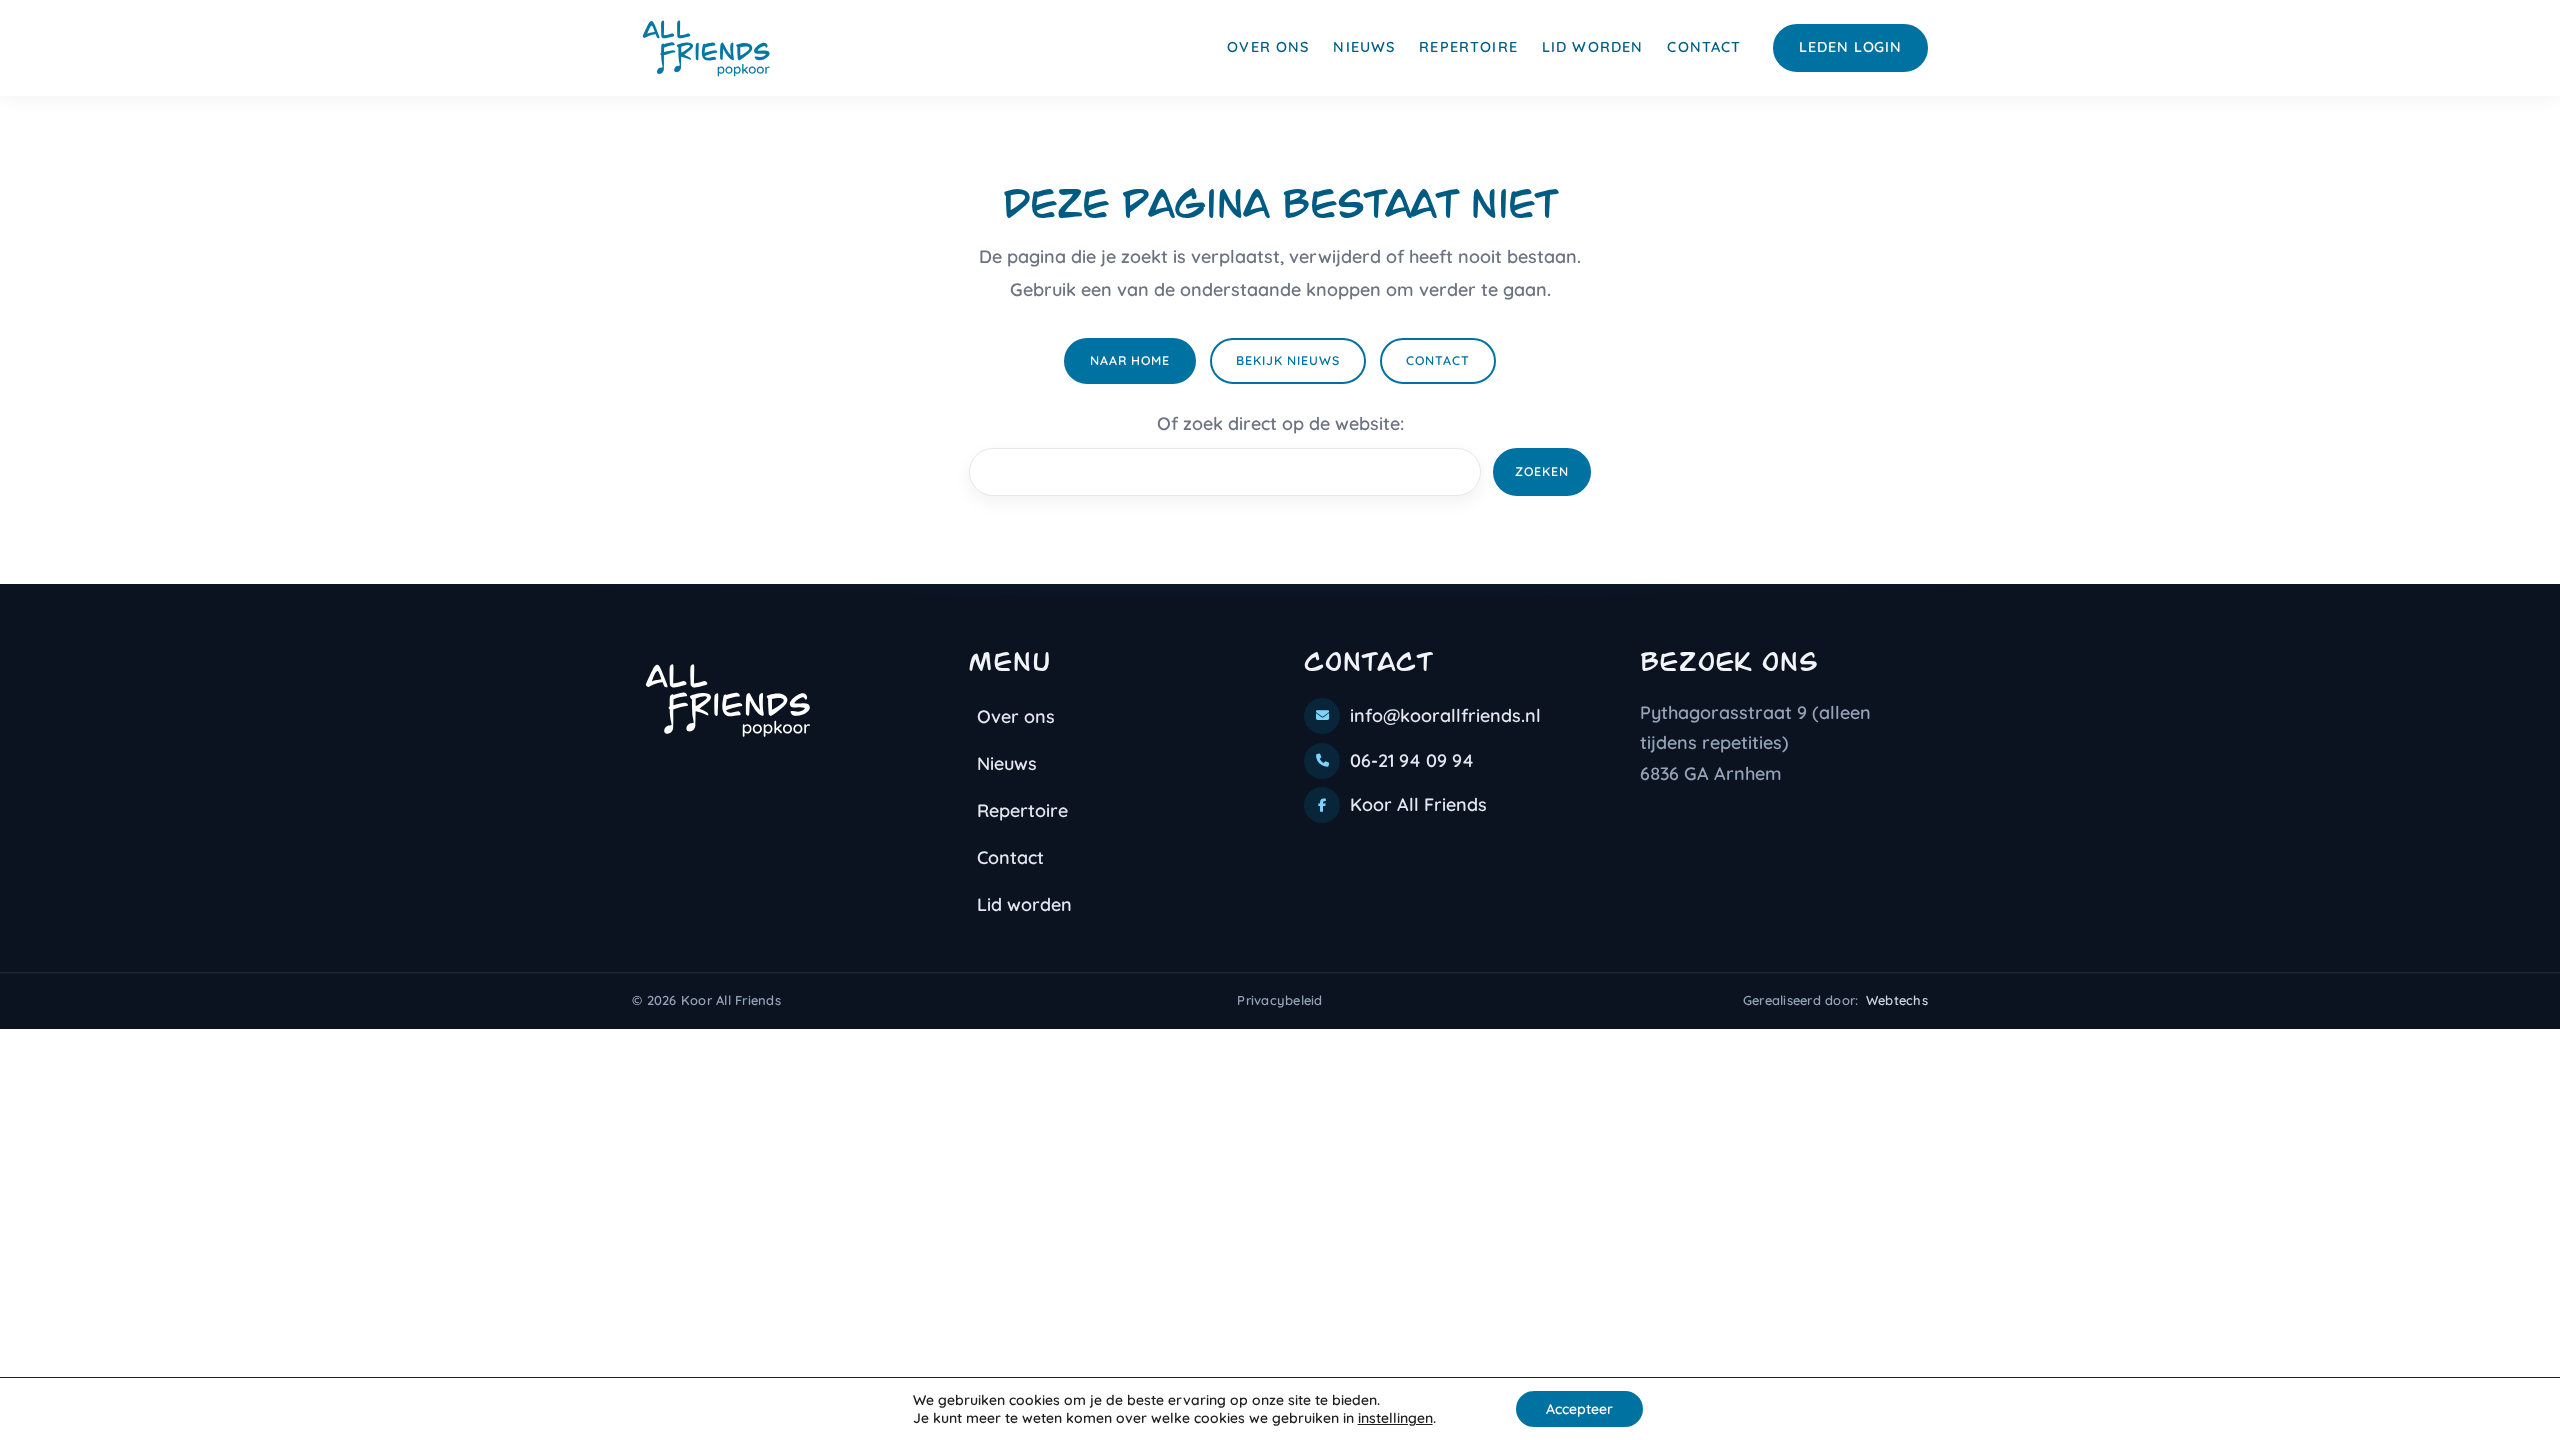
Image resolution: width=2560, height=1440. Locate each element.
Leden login (1850, 47)
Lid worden (1593, 47)
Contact (1704, 47)
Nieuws (1364, 47)
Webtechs (1897, 1000)
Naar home (1130, 360)
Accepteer (1579, 1409)
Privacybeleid (1279, 1000)
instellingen (1395, 1418)
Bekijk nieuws (1288, 360)
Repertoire (1468, 47)
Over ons (1268, 47)
